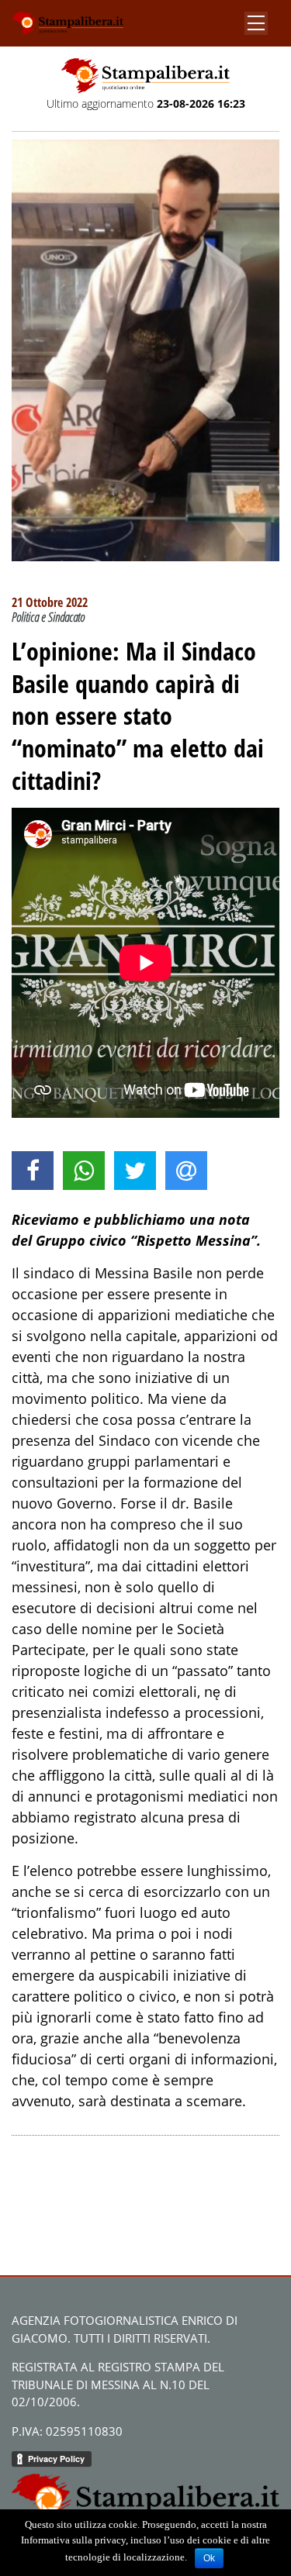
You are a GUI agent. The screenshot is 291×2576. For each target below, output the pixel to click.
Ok (209, 2558)
